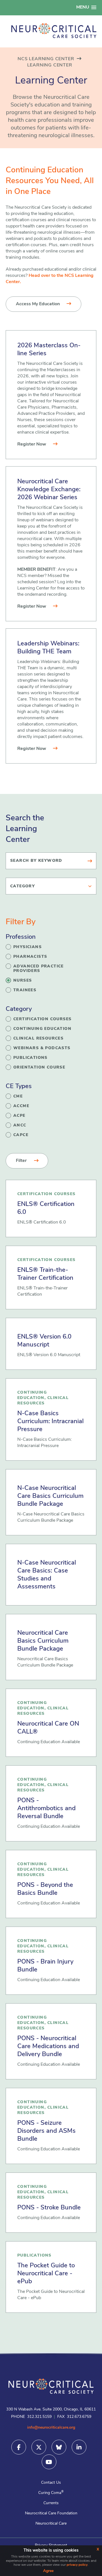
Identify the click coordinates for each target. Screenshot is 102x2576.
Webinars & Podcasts (42, 1048)
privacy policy (77, 2565)
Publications (30, 1058)
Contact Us (51, 2483)
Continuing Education (42, 1029)
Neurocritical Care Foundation (51, 2513)
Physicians (27, 947)
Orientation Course (39, 1068)
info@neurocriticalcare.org (51, 2428)
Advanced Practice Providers (39, 969)
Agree (48, 2571)
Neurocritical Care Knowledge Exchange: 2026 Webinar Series (49, 490)
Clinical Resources (38, 1039)
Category (19, 1009)
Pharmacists (30, 957)
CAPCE (21, 1135)
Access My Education (38, 304)
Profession (21, 937)
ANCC (20, 1125)
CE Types (19, 1087)
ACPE (19, 1116)
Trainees (25, 990)
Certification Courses (42, 1019)
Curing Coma (51, 2493)
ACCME (21, 1106)
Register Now (32, 444)
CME (18, 1096)
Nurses (23, 981)
